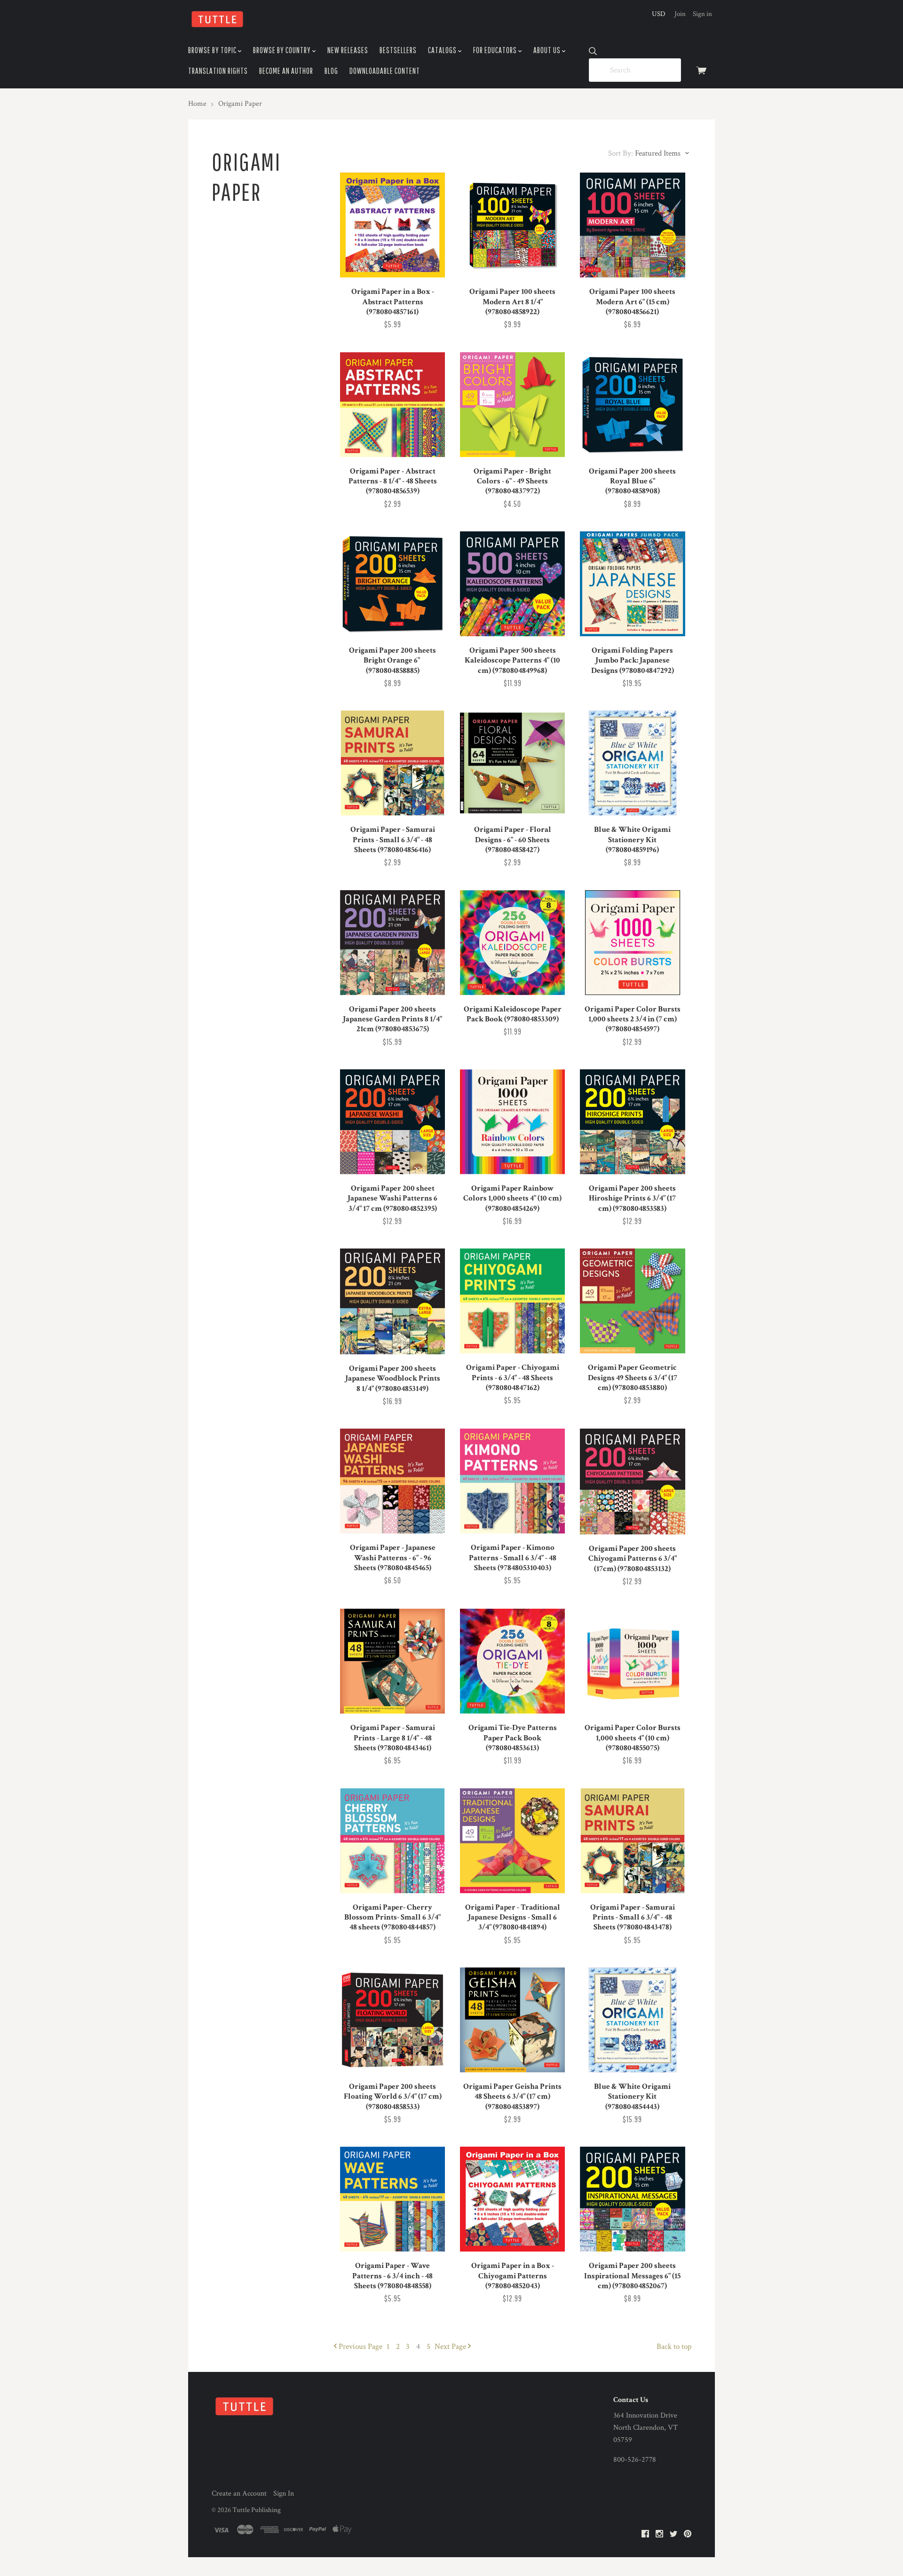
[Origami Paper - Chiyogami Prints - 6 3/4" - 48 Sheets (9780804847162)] (512, 1301)
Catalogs (443, 50)
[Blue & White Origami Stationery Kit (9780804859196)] (632, 763)
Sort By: (621, 153)
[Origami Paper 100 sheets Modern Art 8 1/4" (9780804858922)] (512, 225)
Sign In (284, 2493)
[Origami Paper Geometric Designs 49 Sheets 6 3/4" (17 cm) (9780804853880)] (632, 1301)
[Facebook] (645, 2534)
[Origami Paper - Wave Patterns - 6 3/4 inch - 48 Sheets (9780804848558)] (392, 2199)
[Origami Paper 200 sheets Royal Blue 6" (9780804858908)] (632, 405)
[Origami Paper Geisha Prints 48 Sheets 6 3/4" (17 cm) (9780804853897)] (512, 2020)
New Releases (348, 50)
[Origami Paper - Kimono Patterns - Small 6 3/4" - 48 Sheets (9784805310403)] (512, 1481)
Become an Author (286, 71)
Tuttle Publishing (257, 2510)
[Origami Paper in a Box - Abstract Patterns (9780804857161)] (392, 225)
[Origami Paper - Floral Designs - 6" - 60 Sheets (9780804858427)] (512, 763)
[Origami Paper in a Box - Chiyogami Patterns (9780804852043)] (512, 2199)
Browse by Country (283, 50)
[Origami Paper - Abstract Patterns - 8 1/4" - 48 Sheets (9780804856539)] (392, 405)
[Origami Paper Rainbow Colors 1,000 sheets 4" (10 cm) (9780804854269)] (512, 1122)
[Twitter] (673, 2534)
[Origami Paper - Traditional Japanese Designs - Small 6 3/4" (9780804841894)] (512, 1841)
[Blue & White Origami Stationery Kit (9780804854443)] (632, 2020)
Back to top (674, 2347)
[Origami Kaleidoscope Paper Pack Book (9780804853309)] (512, 943)
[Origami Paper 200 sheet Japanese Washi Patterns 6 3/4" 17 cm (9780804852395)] (392, 1122)
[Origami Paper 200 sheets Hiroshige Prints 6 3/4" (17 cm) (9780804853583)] (632, 1122)
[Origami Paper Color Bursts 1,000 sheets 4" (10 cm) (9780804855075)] (632, 1661)
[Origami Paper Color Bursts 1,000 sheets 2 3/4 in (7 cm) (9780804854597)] (632, 943)
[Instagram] (659, 2534)
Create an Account (239, 2493)
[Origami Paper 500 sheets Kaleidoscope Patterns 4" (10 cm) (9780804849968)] (512, 584)
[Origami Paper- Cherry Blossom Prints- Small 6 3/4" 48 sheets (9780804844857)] (392, 1841)
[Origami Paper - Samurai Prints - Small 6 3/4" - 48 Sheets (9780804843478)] (632, 1841)
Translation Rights (218, 71)
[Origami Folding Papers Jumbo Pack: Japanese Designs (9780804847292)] (632, 584)
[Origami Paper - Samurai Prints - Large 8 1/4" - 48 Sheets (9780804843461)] (392, 1661)
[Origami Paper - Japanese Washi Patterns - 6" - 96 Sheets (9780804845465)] (392, 1481)
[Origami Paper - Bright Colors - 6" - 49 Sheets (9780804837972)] (512, 405)
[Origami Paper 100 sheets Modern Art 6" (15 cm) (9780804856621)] (632, 225)
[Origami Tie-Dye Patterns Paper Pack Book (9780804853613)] (512, 1661)
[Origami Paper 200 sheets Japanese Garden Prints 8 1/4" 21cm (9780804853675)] (392, 943)
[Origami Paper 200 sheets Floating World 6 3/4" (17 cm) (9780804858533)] (392, 2020)
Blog (331, 71)
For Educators (496, 50)
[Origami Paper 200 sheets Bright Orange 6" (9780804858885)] (392, 584)
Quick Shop (392, 263)
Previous (360, 2347)
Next (450, 2347)
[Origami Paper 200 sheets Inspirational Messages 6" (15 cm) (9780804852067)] (632, 2199)
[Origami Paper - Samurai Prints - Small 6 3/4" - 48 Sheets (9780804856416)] (392, 763)
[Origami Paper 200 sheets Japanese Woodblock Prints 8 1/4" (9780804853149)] (392, 1301)
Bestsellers (398, 50)
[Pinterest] (688, 2534)
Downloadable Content (385, 71)
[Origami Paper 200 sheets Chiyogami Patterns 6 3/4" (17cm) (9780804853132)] (632, 1482)
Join (680, 14)
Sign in (702, 14)
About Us (548, 50)
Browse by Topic (213, 50)
